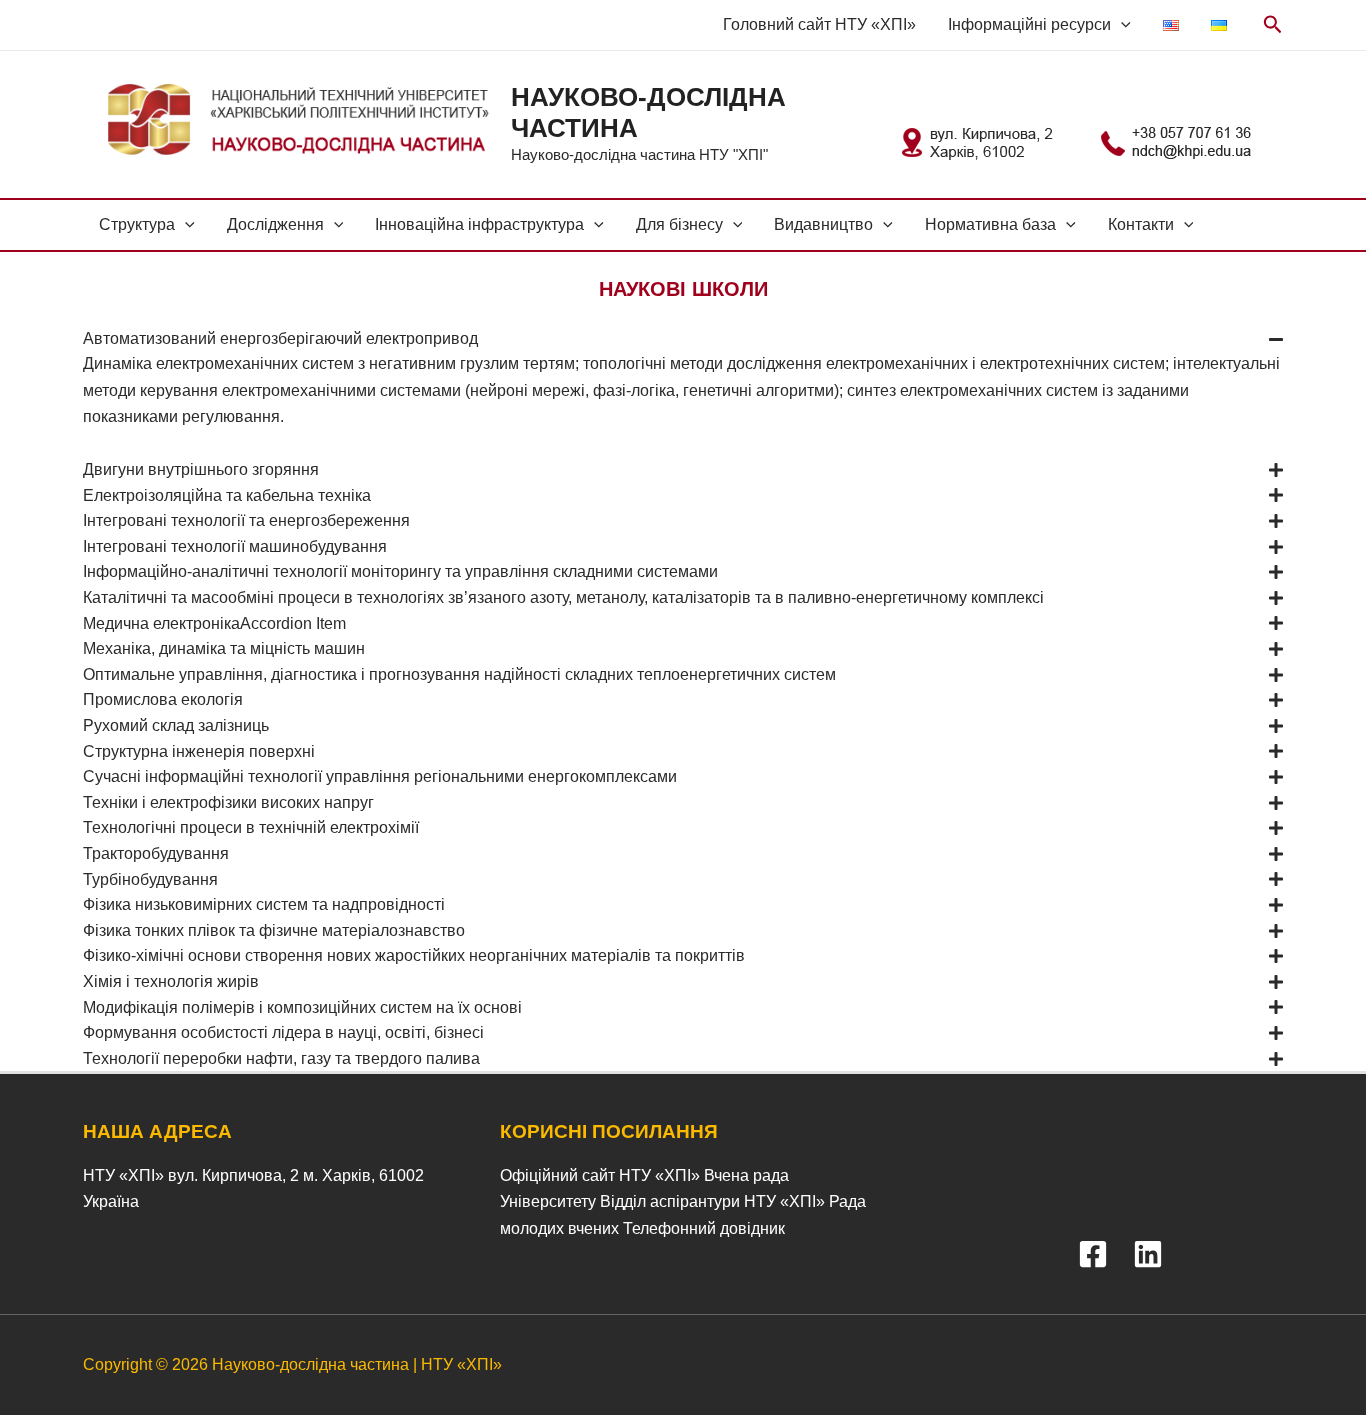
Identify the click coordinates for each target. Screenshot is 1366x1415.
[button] (683, 339)
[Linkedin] (1148, 1254)
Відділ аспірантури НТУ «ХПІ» (712, 1201)
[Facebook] (1093, 1254)
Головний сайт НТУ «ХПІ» (819, 24)
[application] (1121, 25)
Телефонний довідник (704, 1228)
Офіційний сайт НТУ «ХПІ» (600, 1175)
